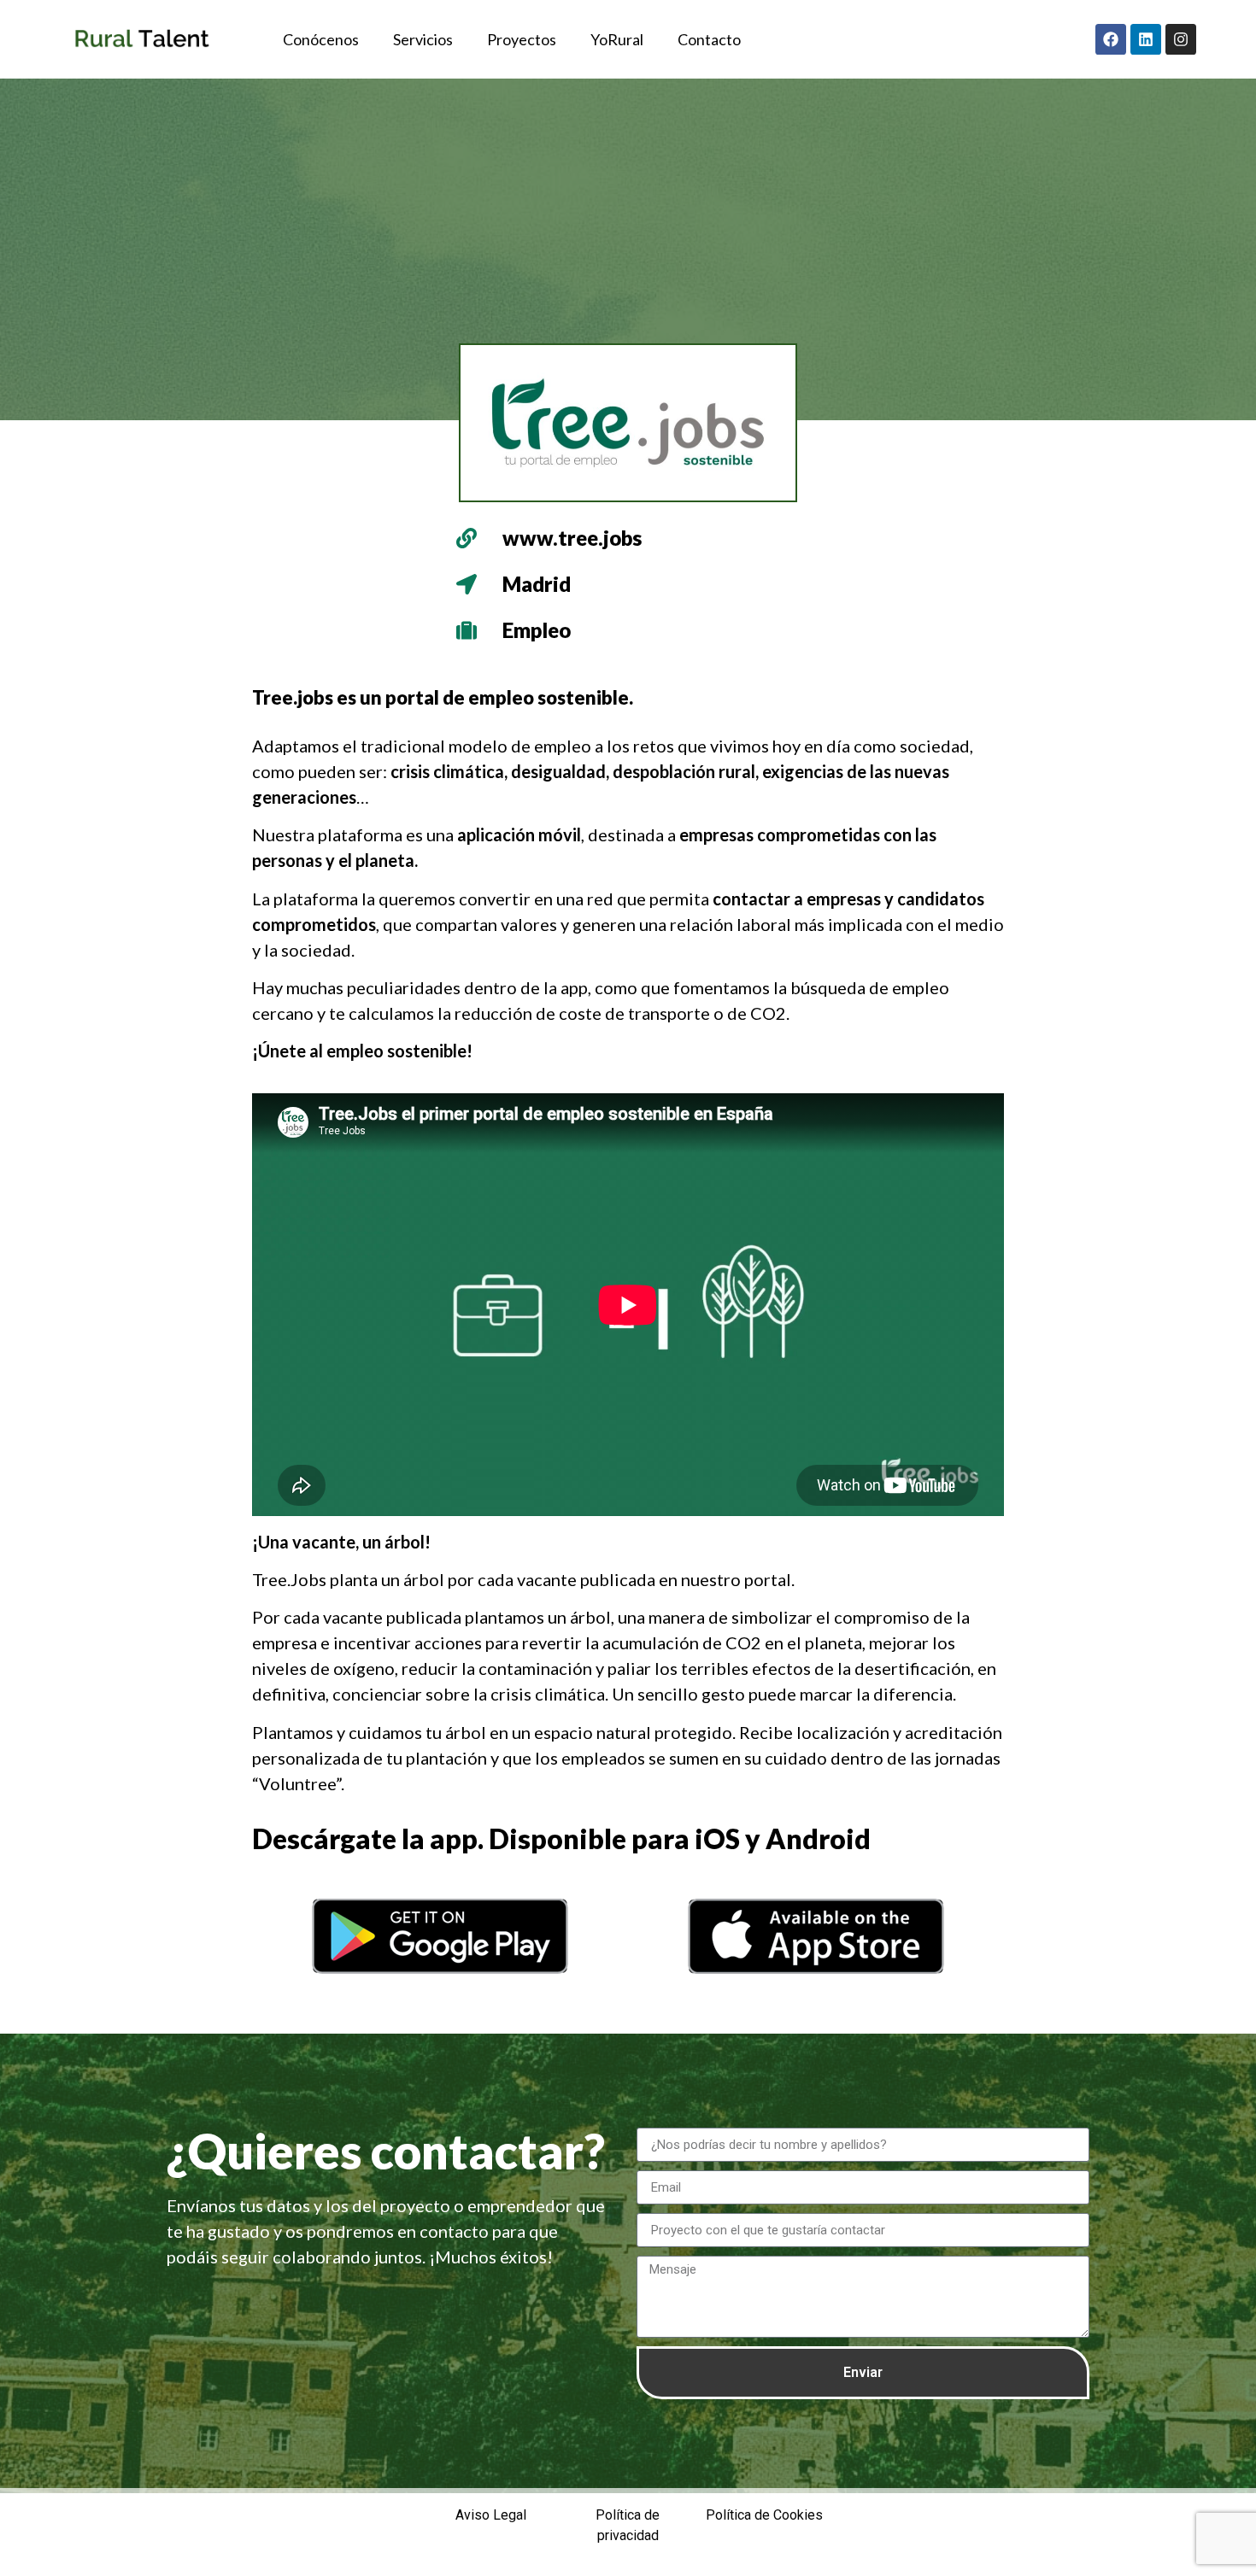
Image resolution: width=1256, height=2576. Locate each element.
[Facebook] (1111, 39)
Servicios (423, 39)
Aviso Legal (491, 2515)
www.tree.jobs (572, 538)
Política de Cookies (764, 2515)
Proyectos (522, 39)
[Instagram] (1181, 39)
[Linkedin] (1146, 39)
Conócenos (321, 39)
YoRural (617, 39)
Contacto (709, 39)
